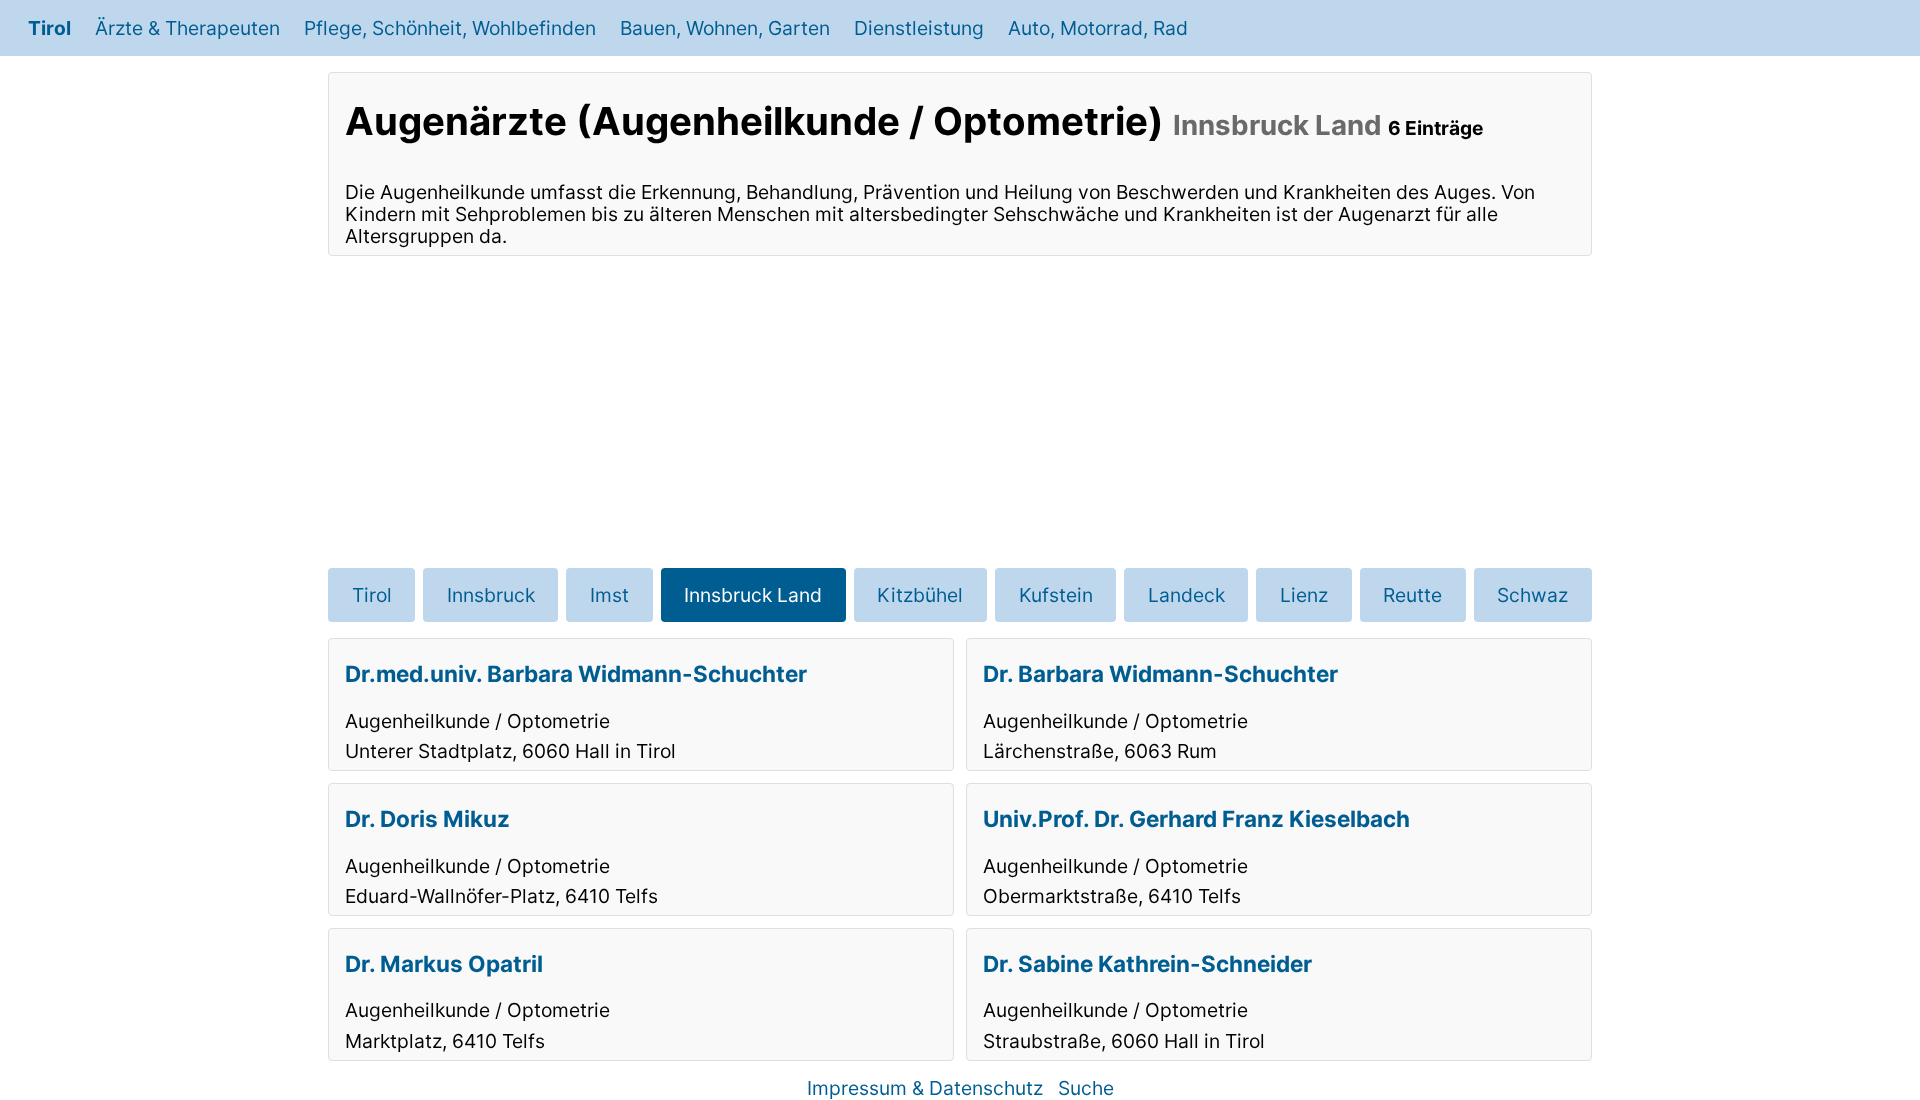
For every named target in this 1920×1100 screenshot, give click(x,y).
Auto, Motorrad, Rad (1098, 28)
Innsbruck (491, 595)
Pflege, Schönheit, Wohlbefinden (450, 28)
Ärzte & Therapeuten (187, 28)
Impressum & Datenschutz (925, 1088)
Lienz (1304, 595)
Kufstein (1056, 595)
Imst (609, 595)
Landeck (1186, 595)
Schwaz (1532, 595)
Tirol (49, 28)
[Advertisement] (960, 412)
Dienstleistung (919, 28)
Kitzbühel (920, 595)
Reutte (1412, 595)
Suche (1086, 1088)
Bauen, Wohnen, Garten (725, 28)
